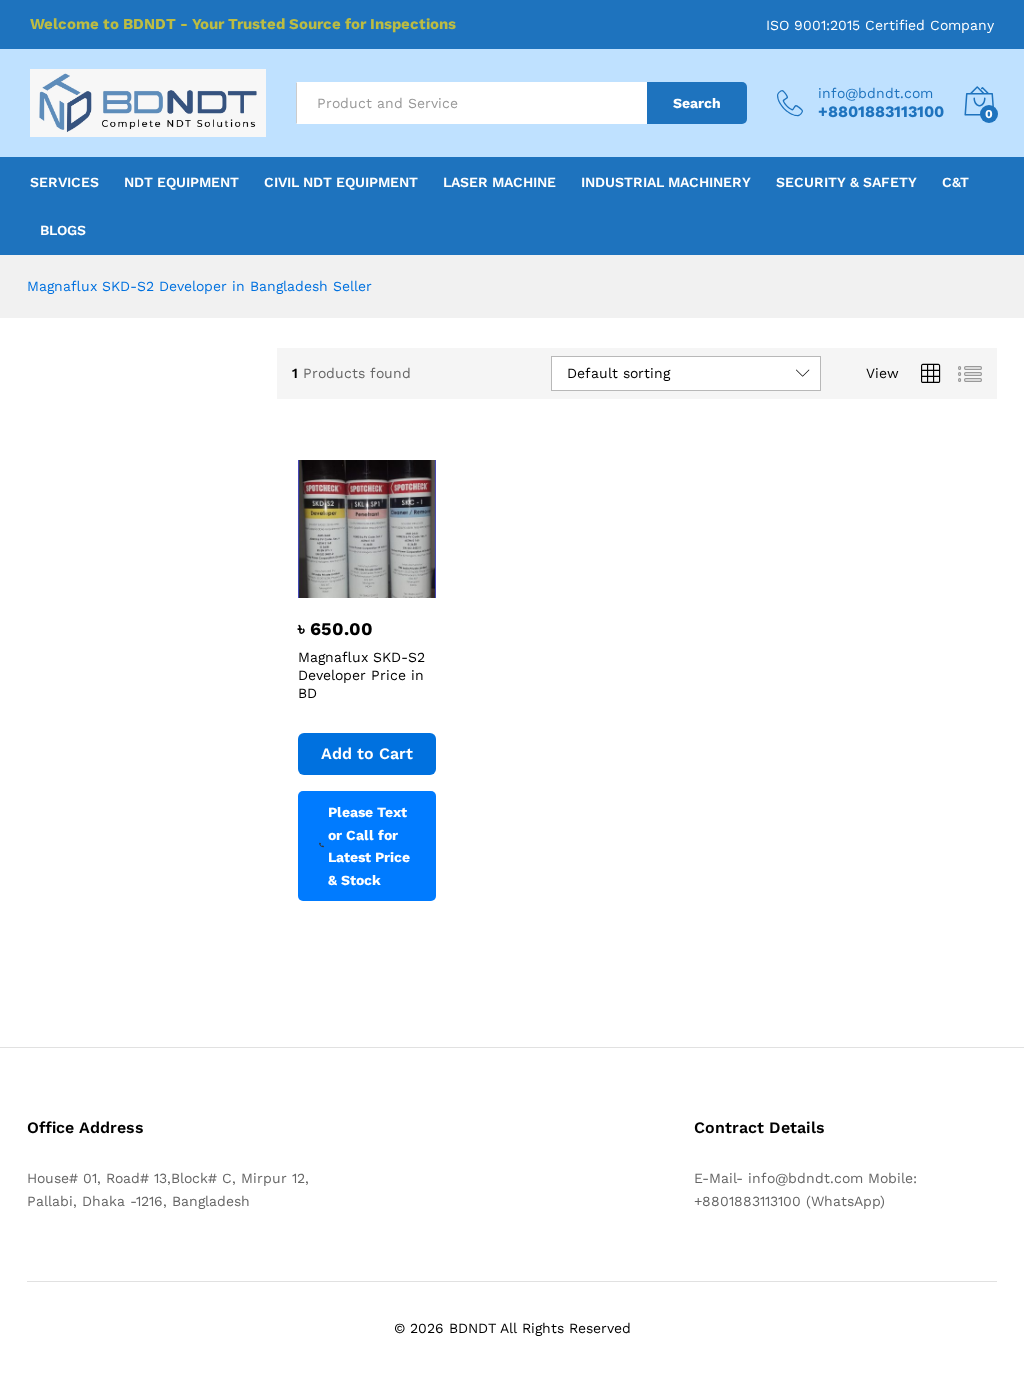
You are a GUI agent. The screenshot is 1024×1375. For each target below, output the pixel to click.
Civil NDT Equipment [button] (341, 182)
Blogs (63, 230)
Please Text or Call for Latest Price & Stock (369, 845)
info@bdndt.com (875, 93)
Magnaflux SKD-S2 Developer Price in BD (361, 675)
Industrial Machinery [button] (666, 182)
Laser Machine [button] (499, 182)
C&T (955, 182)
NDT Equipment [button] (181, 182)
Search (697, 103)
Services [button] (64, 182)
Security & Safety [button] (846, 182)
